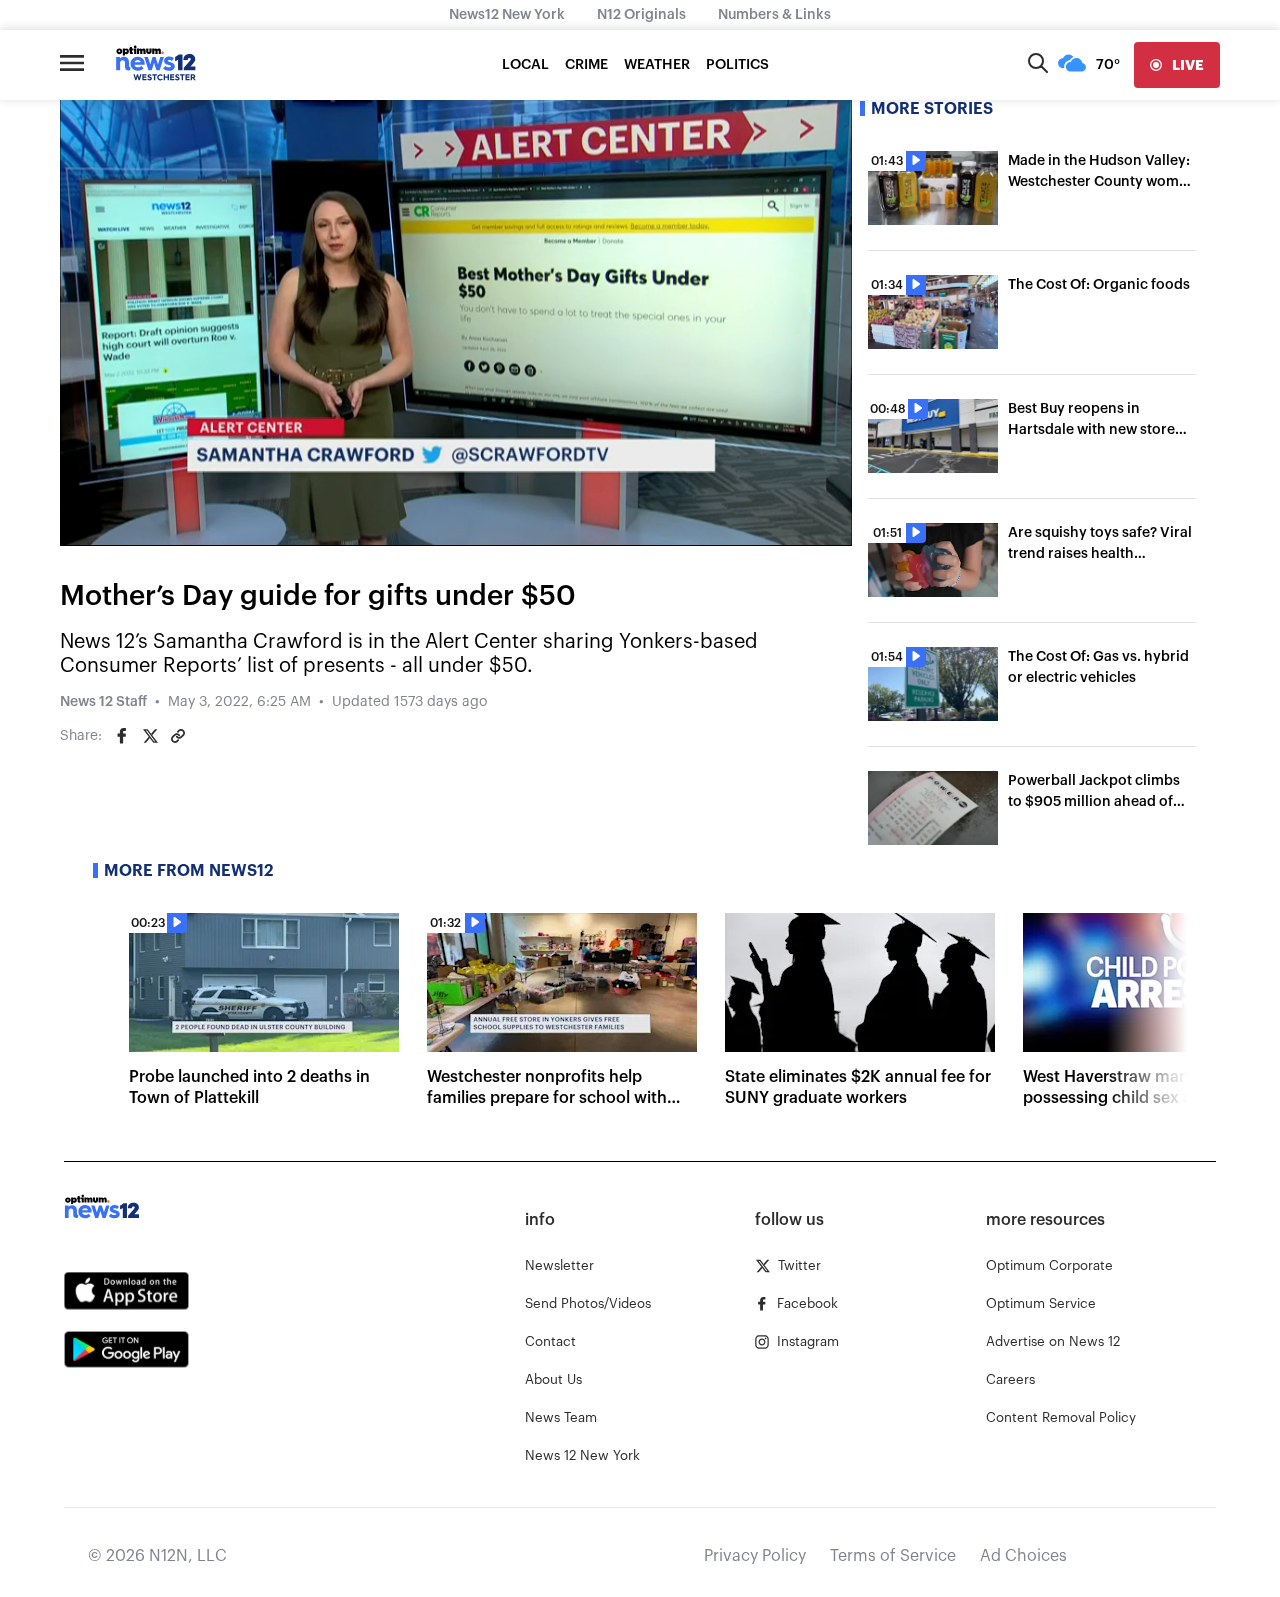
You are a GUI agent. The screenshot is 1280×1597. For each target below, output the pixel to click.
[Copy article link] (178, 736)
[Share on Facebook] (122, 736)
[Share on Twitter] (150, 736)
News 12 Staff (103, 702)
